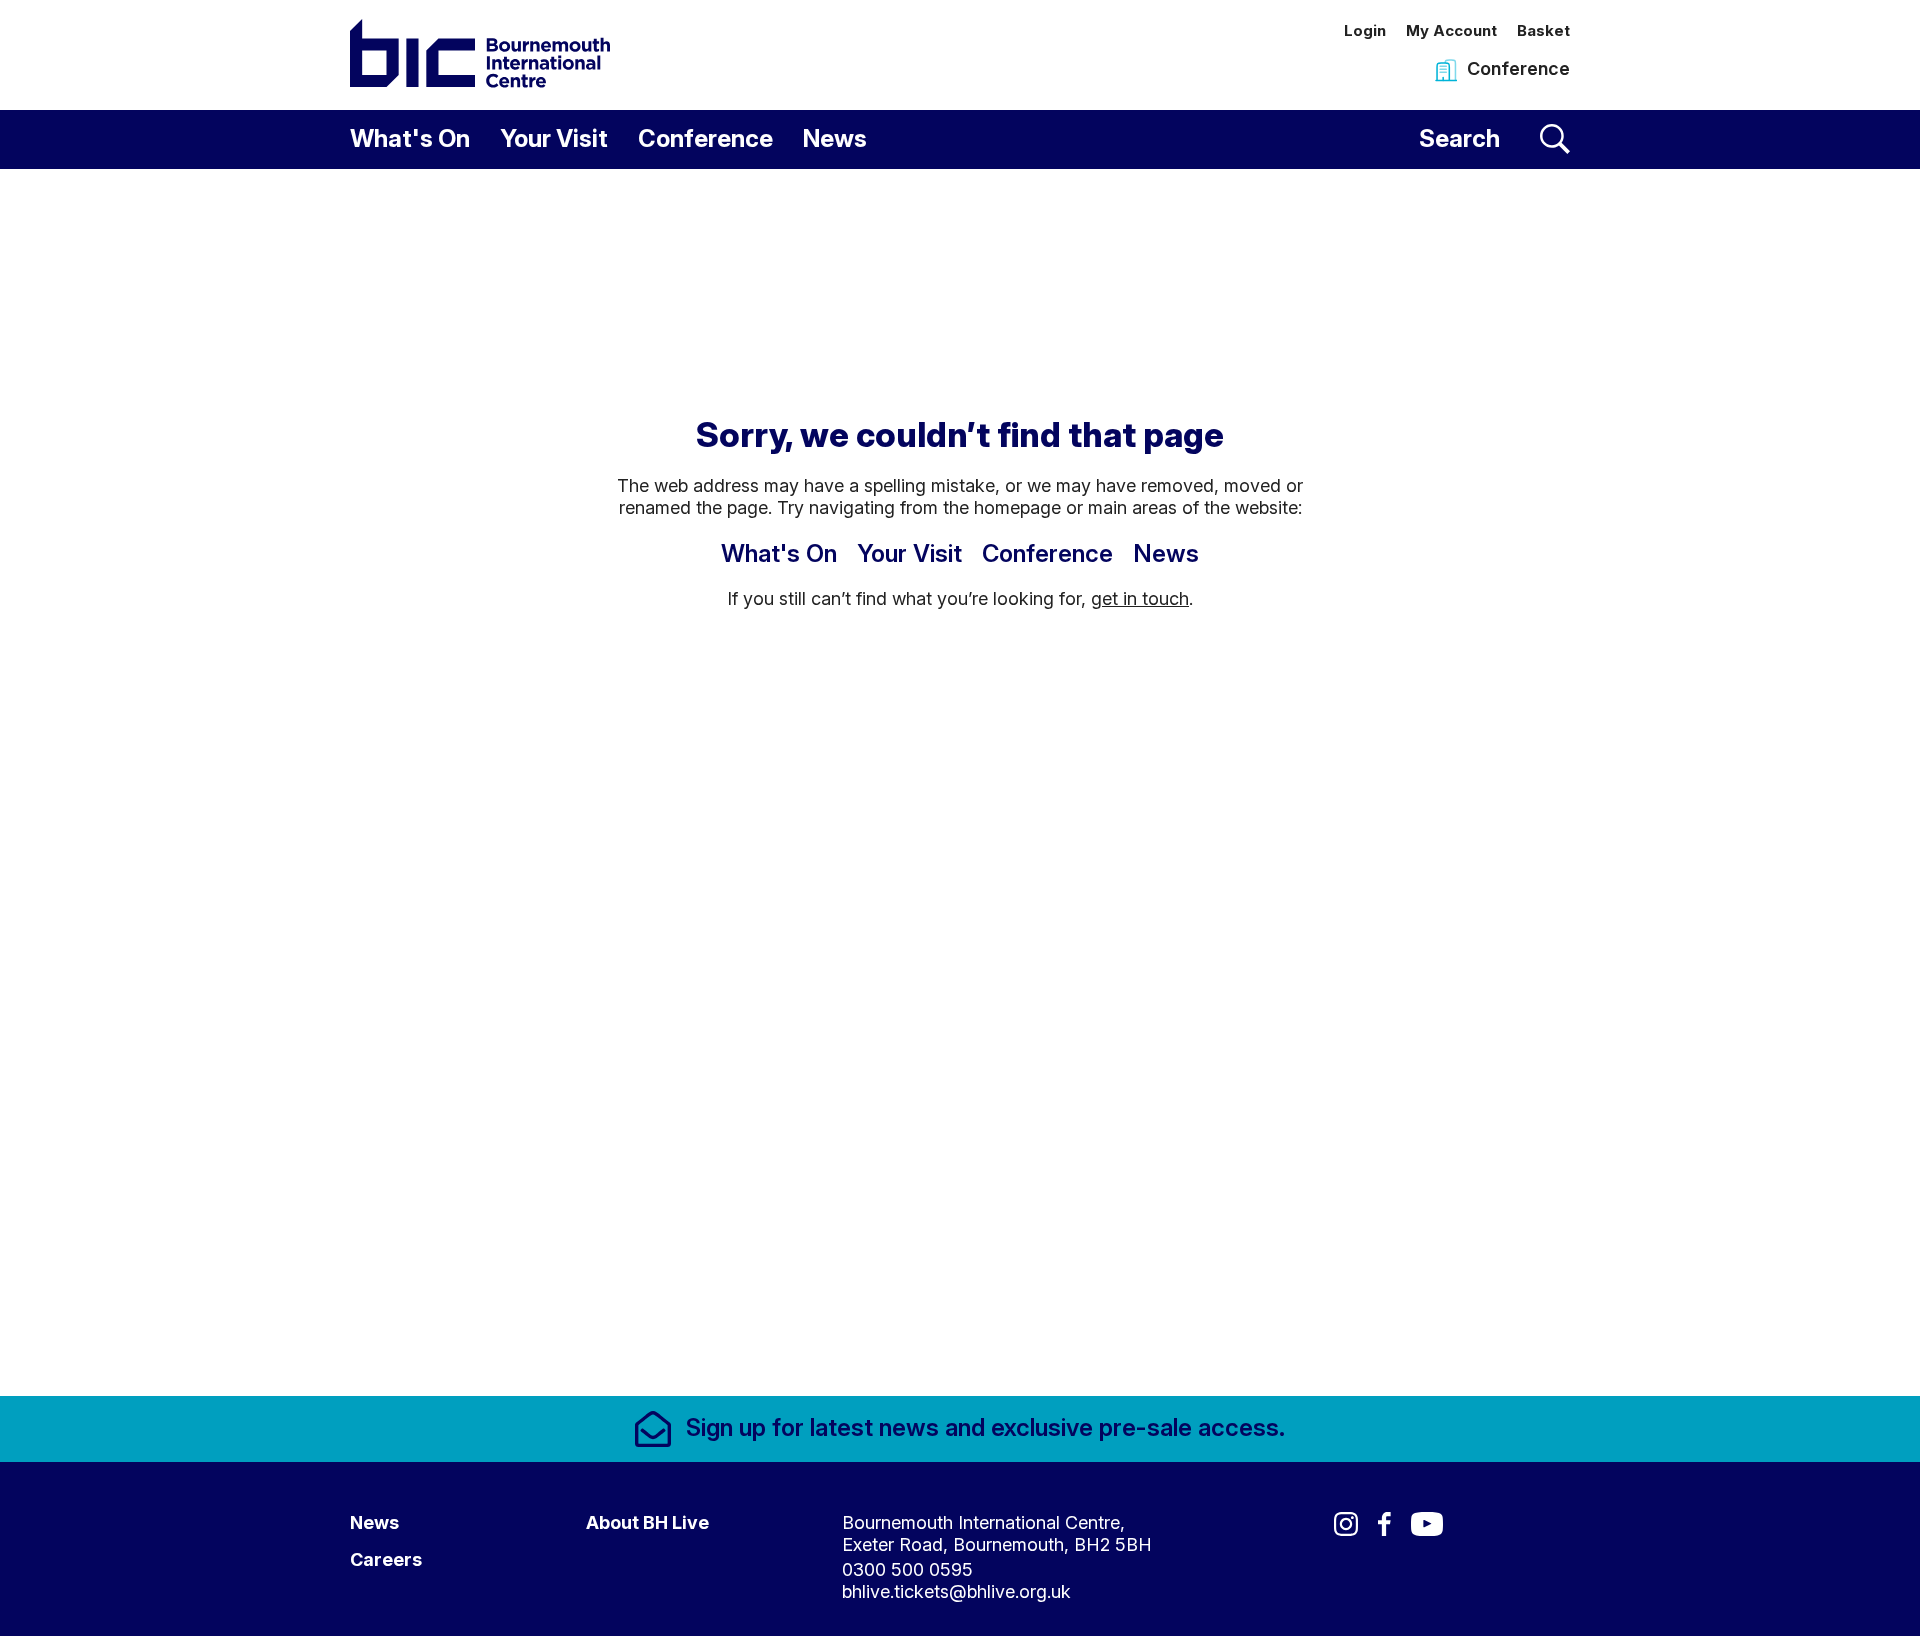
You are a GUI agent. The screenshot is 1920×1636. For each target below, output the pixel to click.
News (835, 138)
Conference (705, 138)
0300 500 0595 (907, 1569)
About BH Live (647, 1522)
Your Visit (554, 138)
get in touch (1140, 598)
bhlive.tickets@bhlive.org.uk (956, 1591)
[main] (960, 782)
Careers (386, 1559)
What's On (410, 138)
